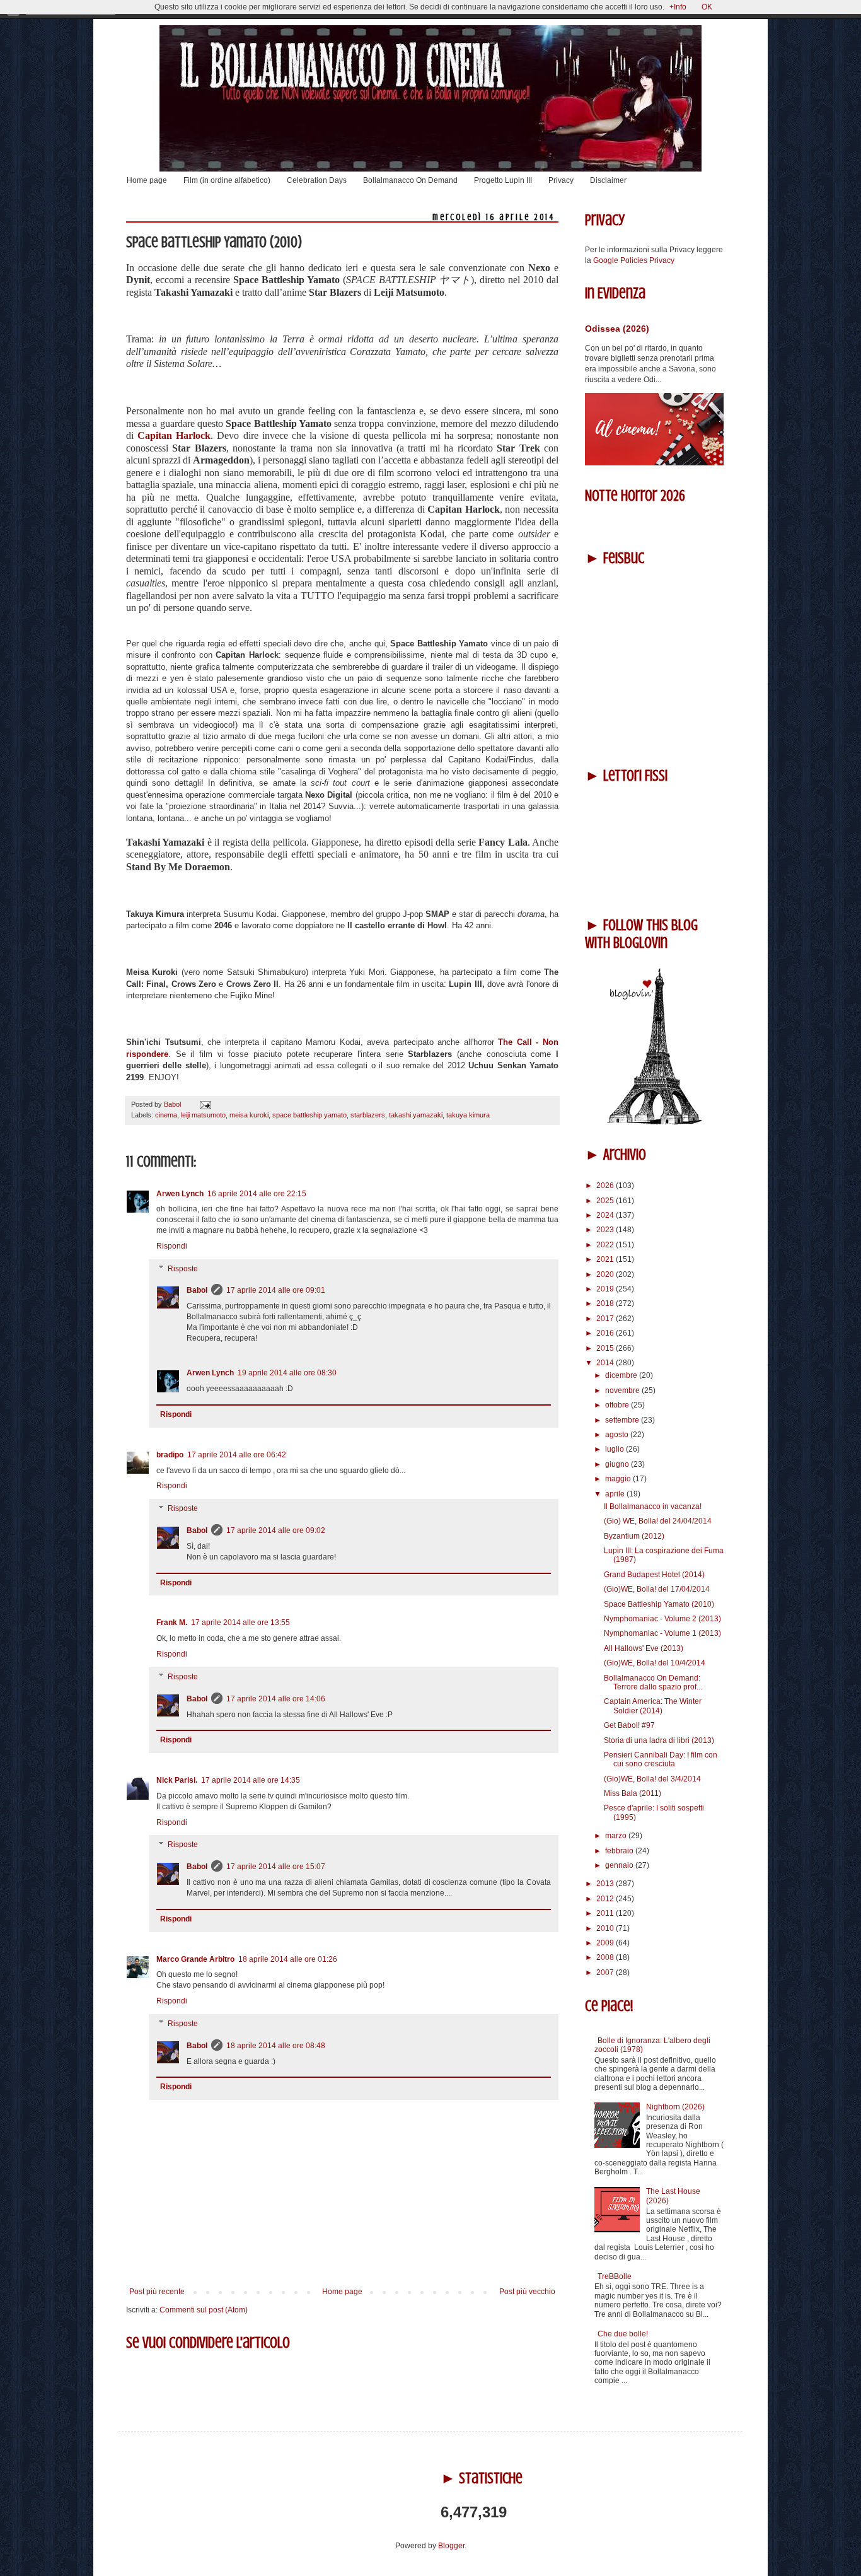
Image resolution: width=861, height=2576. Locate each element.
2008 (606, 1957)
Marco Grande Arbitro (195, 1959)
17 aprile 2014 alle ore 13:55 (240, 1623)
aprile (616, 1494)
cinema (166, 1115)
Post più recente (157, 2292)
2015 (606, 1348)
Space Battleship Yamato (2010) (659, 1604)
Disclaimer (608, 180)
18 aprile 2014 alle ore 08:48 (276, 2046)
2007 (606, 1973)
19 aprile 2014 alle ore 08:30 (287, 1373)
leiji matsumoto (203, 1115)
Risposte (183, 1269)
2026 (606, 1186)
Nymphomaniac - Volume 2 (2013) (662, 1619)
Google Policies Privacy (634, 260)
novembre (623, 1390)
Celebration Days (317, 180)
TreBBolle (615, 2276)
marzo (617, 1836)
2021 (606, 1259)
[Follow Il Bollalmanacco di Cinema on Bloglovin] (654, 1122)
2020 (606, 1274)
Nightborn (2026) (675, 2107)
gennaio (620, 1865)
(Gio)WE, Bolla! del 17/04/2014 (657, 1589)
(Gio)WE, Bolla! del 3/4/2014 (652, 1779)
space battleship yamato (309, 1115)
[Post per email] (204, 1104)
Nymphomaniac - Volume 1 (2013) (662, 1633)
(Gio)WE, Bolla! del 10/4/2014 (655, 1663)
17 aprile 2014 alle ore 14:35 (251, 1780)
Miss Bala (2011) (633, 1793)
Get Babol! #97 (629, 1725)
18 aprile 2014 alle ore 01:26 (288, 1959)
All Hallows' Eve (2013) (644, 1648)
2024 (606, 1215)
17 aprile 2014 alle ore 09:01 (276, 1290)
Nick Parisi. (177, 1780)
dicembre (622, 1375)
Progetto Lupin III (503, 180)
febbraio (620, 1851)
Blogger (451, 2546)
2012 (606, 1899)
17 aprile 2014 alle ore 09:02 (276, 1530)
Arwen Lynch (180, 1194)
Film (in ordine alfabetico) (227, 180)
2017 (606, 1319)
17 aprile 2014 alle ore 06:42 (237, 1455)
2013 (606, 1884)
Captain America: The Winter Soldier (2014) (653, 1706)
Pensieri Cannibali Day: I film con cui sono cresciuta (661, 1759)
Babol (197, 1290)
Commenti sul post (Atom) (204, 2310)
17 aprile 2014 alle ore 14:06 (276, 1699)
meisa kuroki (249, 1115)
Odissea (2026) (617, 329)
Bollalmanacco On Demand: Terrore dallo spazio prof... (653, 1682)
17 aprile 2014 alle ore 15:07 (276, 1867)
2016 (606, 1333)
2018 (606, 1303)
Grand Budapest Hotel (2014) (654, 1575)
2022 (606, 1245)
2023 (606, 1230)
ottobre (618, 1405)
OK (707, 7)
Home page (147, 180)
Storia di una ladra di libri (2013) (659, 1740)
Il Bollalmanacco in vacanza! (653, 1507)
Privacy (561, 180)
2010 (606, 1928)
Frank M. (172, 1623)
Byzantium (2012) (634, 1536)
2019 (606, 1289)
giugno (618, 1464)
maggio (619, 1479)
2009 (606, 1943)
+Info (678, 7)
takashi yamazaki (416, 1115)
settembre (623, 1420)
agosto (618, 1435)
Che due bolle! (623, 2334)
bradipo (170, 1455)
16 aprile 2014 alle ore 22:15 (257, 1194)
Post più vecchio (527, 2292)
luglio (615, 1449)
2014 (606, 1363)
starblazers (368, 1115)
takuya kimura (468, 1115)
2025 (606, 1201)
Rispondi (172, 1246)
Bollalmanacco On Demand (410, 180)
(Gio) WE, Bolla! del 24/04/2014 (658, 1521)
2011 (606, 1913)
